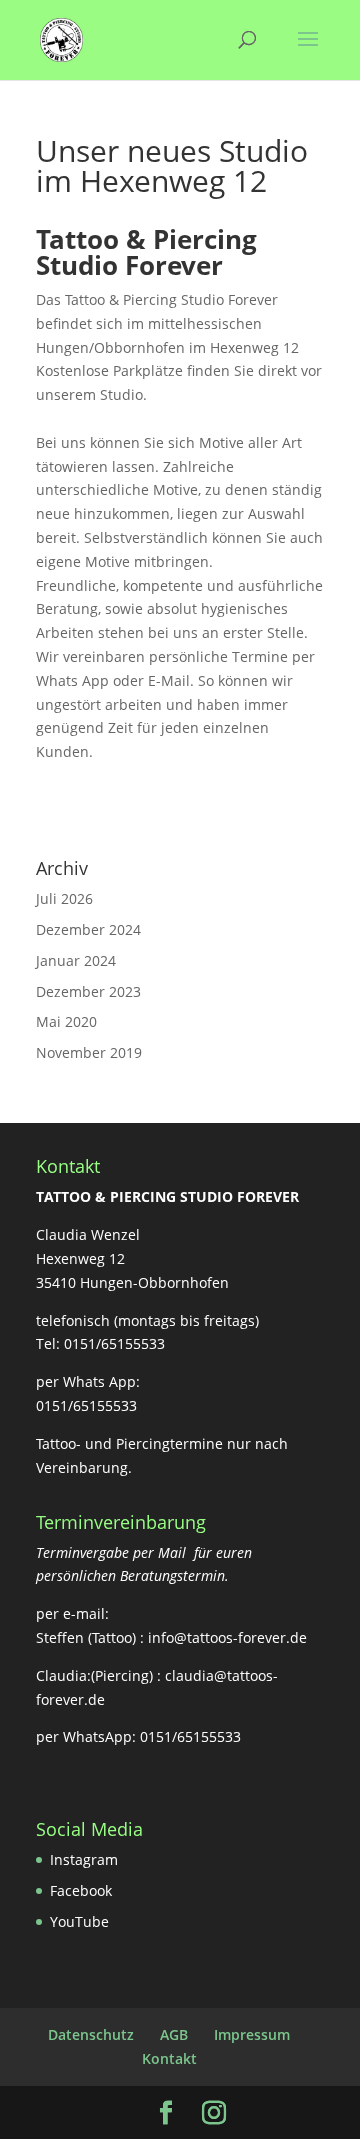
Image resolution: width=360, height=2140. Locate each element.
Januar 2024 (76, 960)
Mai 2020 (66, 1021)
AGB (174, 2034)
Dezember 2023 (88, 991)
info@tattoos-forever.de (227, 1637)
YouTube (79, 1921)
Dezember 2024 (88, 929)
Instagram (84, 1859)
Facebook (81, 1890)
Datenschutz (91, 2034)
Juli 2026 (64, 898)
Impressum (252, 2034)
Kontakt (169, 2058)
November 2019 (89, 1052)
